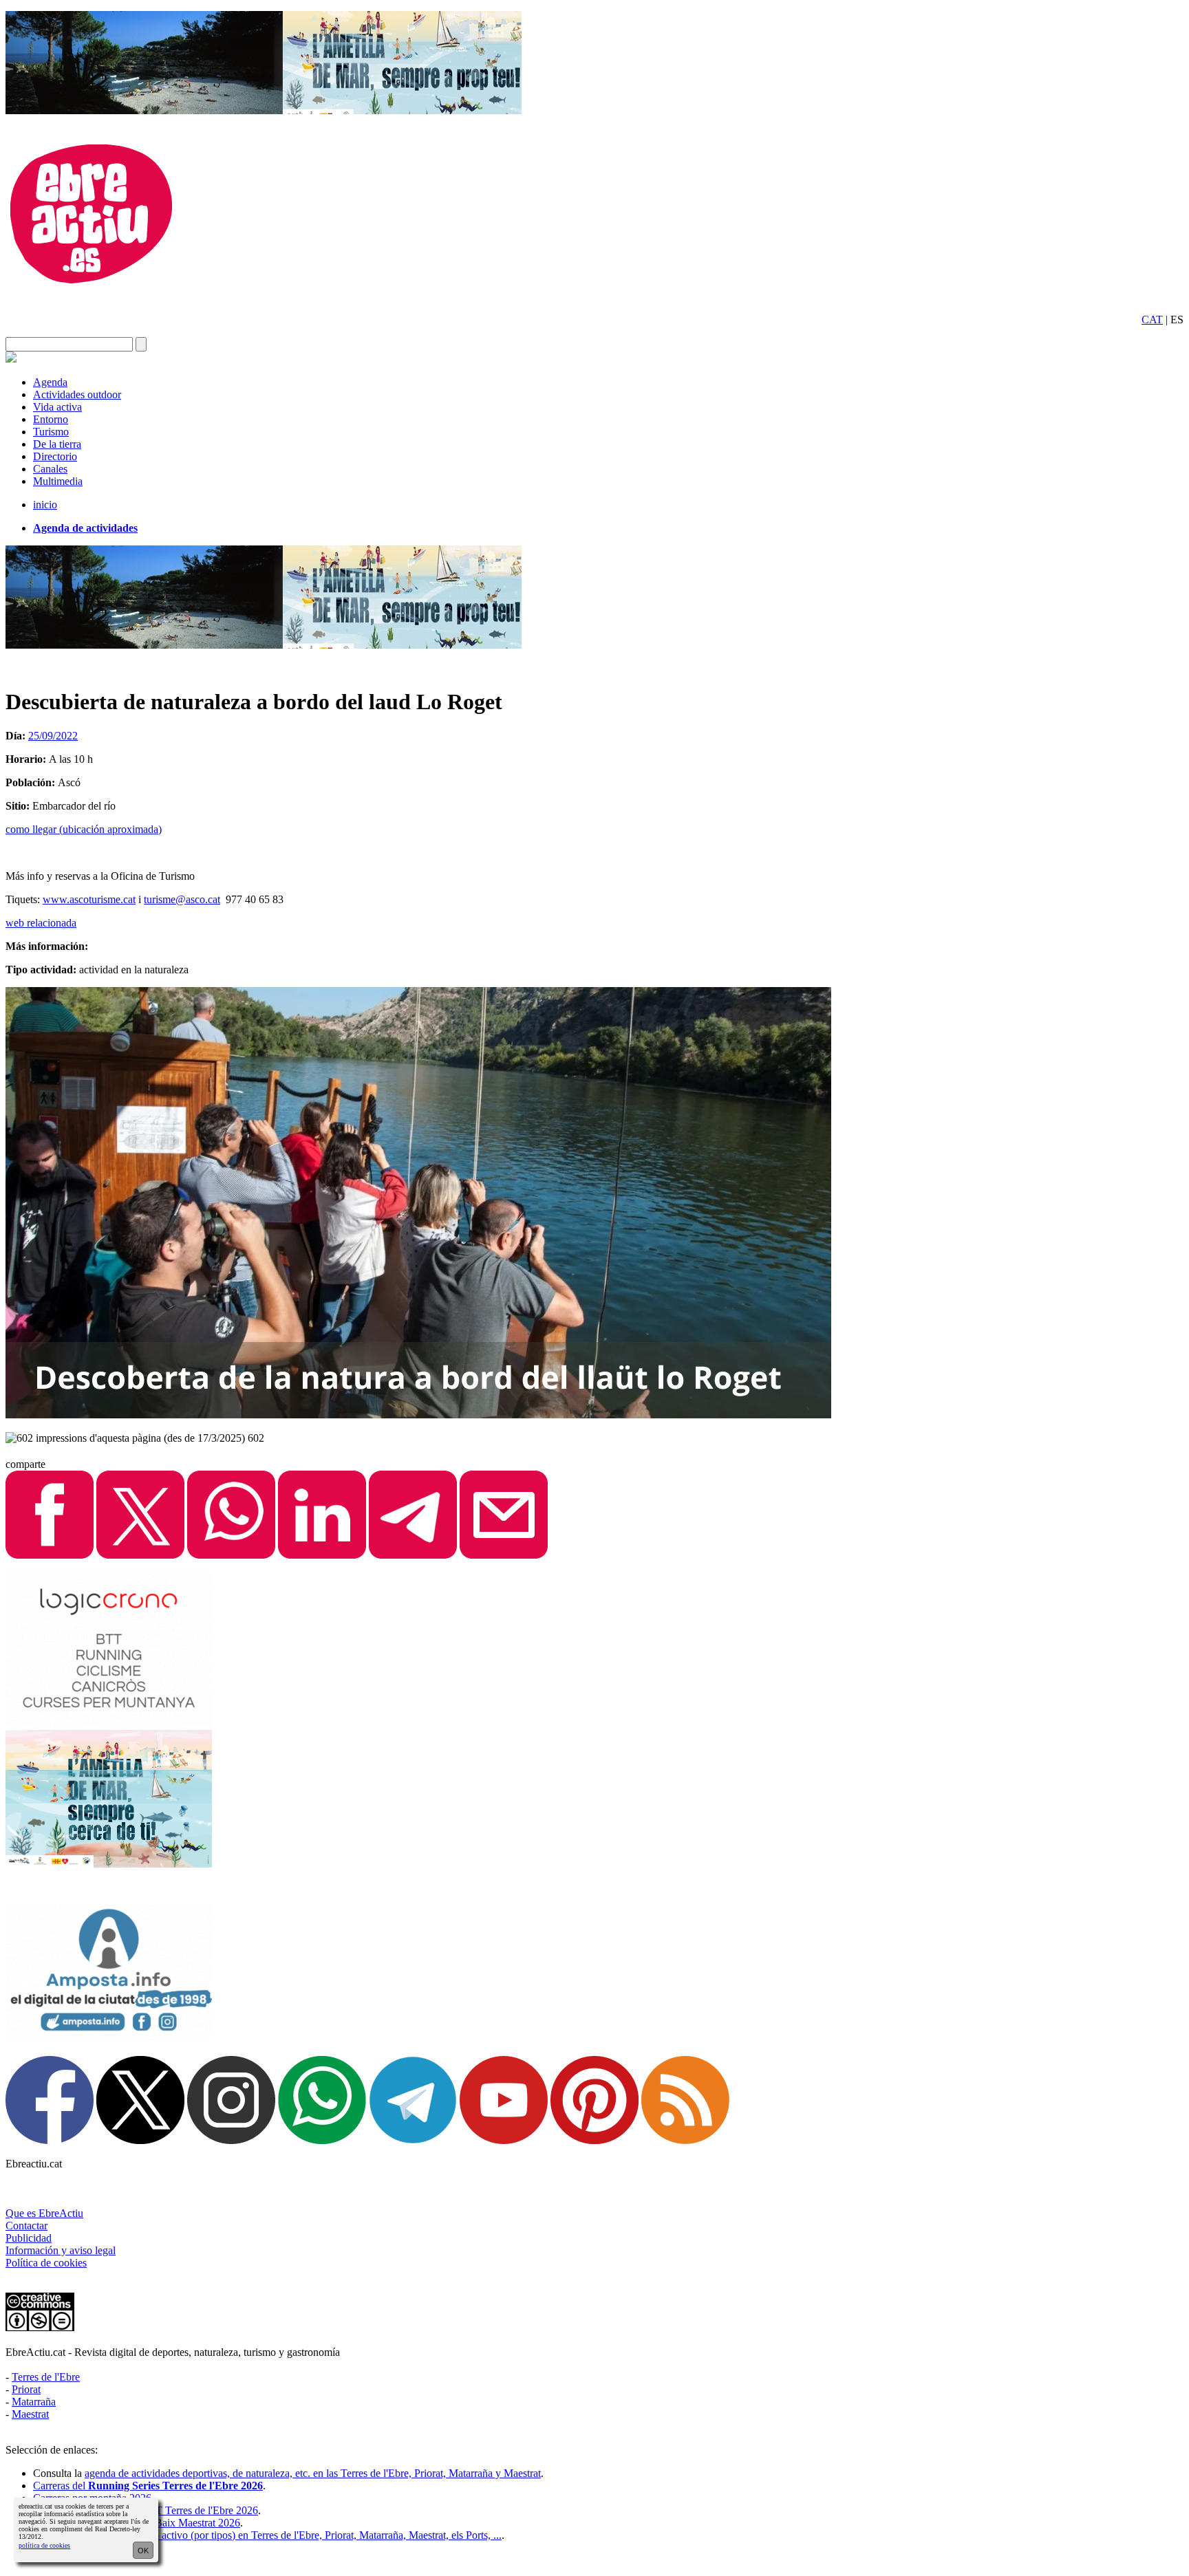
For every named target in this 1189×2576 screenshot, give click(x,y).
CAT (1152, 320)
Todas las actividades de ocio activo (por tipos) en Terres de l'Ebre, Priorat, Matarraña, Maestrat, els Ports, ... (267, 2535)
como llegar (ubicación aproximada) (84, 829)
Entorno (51, 419)
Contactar (26, 2226)
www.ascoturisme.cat (89, 899)
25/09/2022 (53, 736)
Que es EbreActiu (44, 2213)
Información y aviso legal (61, 2250)
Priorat (26, 2389)
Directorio (55, 456)
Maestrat (30, 2414)
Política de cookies (46, 2263)
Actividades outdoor (77, 394)
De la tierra (57, 444)
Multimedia (58, 481)
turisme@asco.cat (182, 899)
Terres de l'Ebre (46, 2377)
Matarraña (34, 2402)
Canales (50, 469)
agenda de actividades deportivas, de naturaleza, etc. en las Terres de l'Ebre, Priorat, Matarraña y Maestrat (313, 2473)
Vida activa (57, 407)
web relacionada (41, 923)
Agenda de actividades (85, 528)
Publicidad (29, 2238)
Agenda (50, 382)
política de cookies (44, 2545)
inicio (45, 505)
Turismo (51, 432)
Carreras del (148, 2486)
